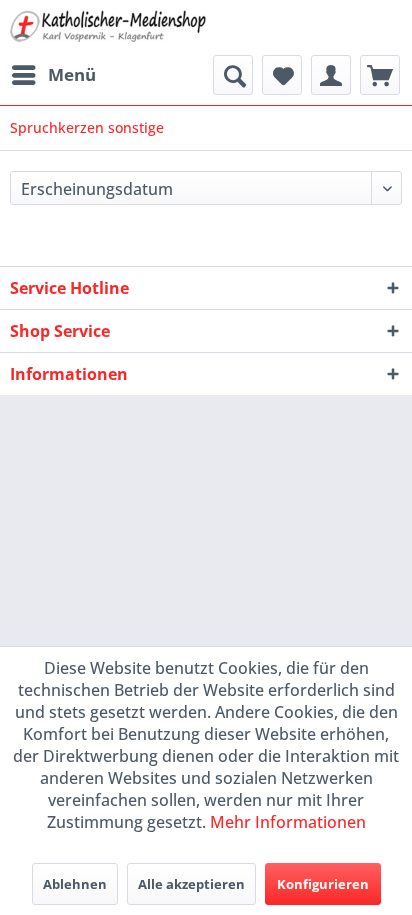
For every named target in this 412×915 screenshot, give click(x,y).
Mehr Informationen (288, 822)
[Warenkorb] (380, 75)
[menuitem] (53, 75)
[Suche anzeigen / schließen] (233, 75)
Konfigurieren (323, 884)
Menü (72, 74)
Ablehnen (75, 884)
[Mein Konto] (331, 75)
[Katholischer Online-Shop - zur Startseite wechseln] (108, 27)
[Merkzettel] (282, 75)
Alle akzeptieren (191, 884)
